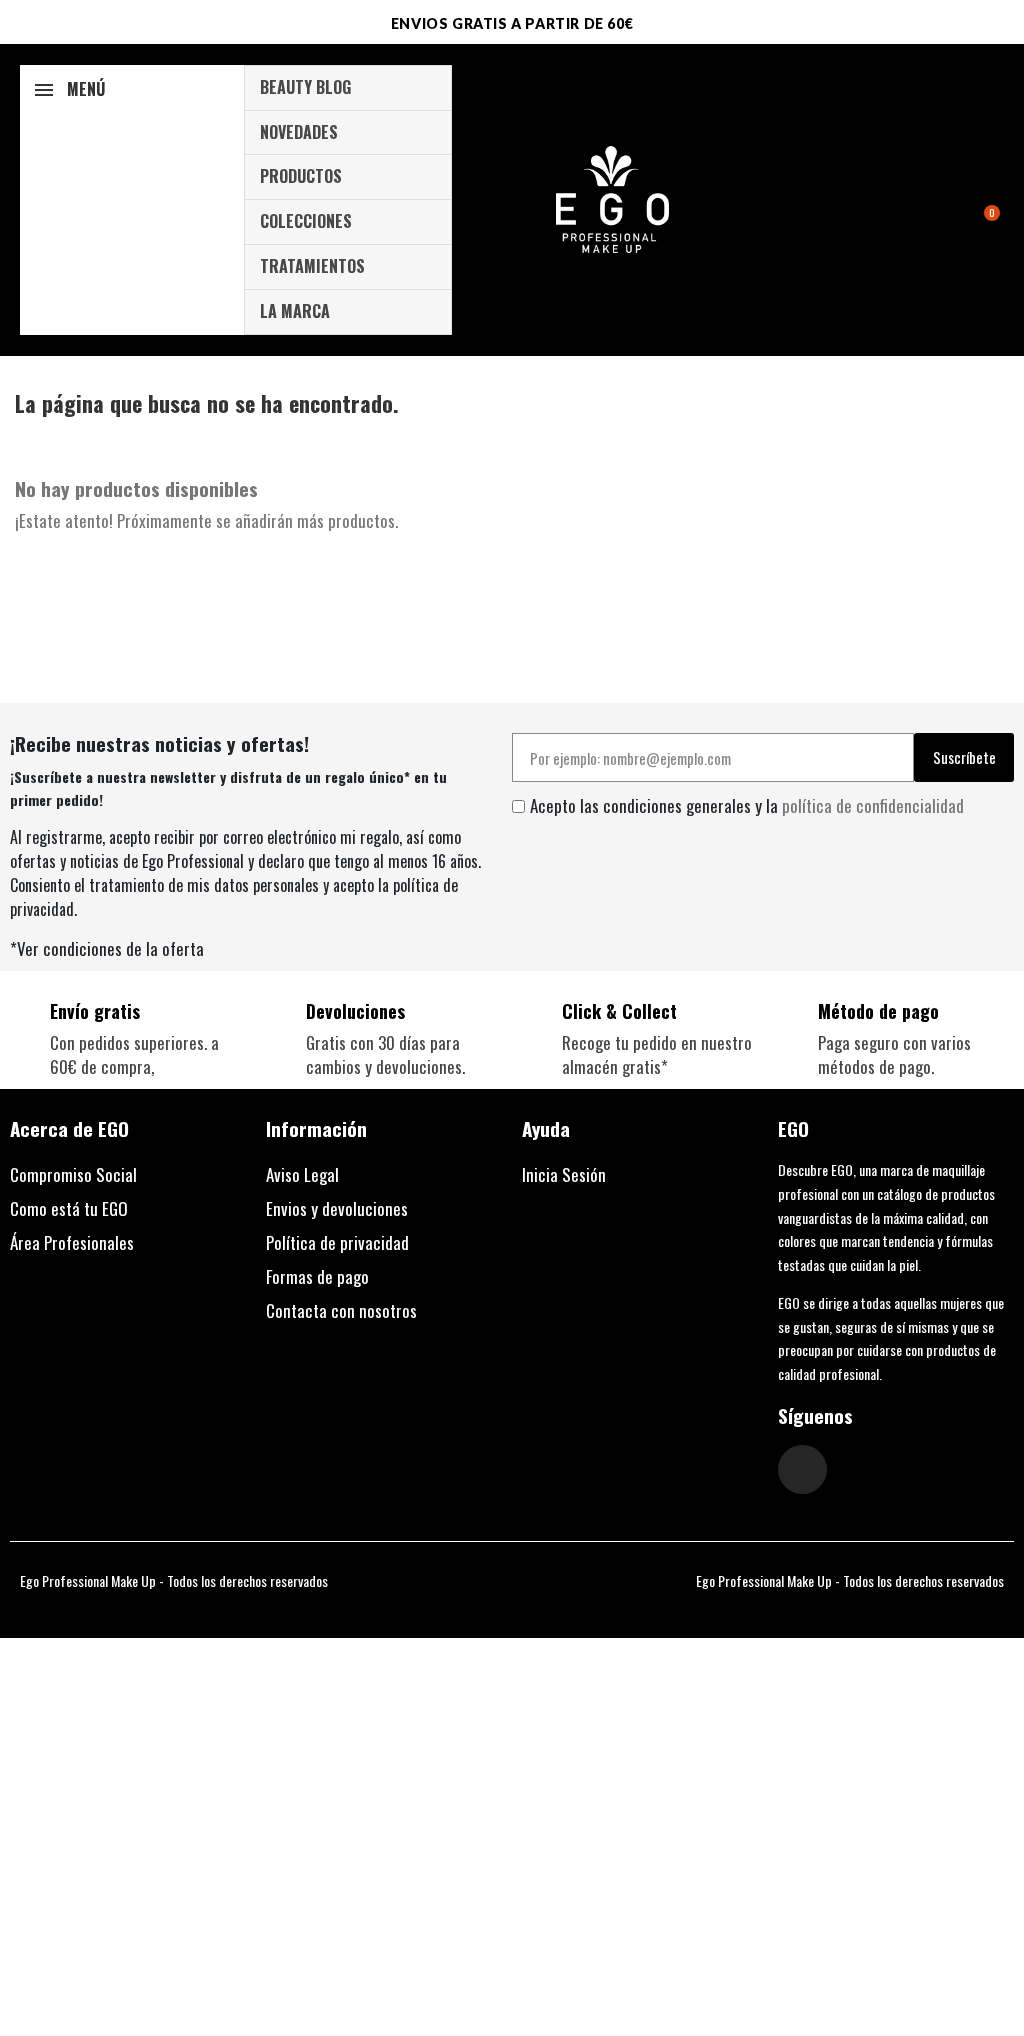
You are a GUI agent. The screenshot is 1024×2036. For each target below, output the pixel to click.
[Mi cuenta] (958, 202)
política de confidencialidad (873, 805)
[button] (985, 200)
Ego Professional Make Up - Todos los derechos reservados (174, 1580)
